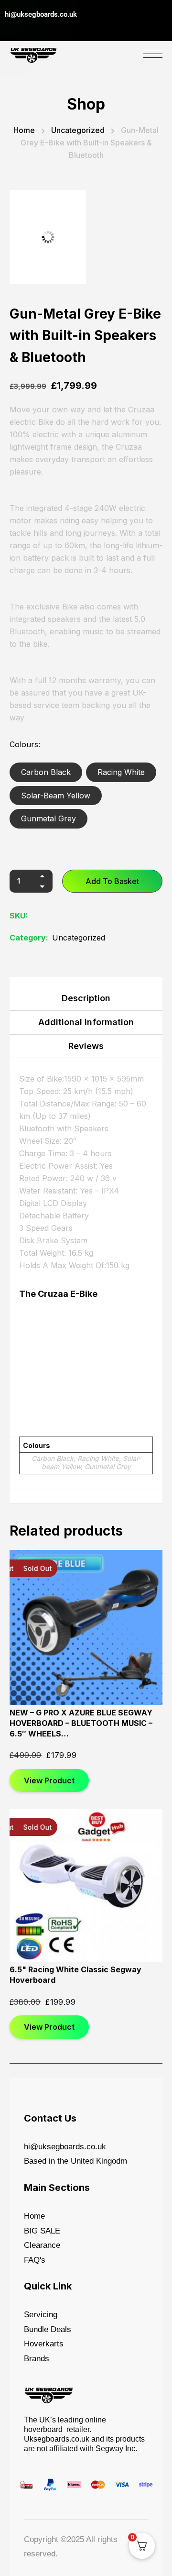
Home (24, 130)
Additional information (86, 1022)
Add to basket (112, 881)
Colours (24, 744)
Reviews (86, 1046)
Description (86, 998)
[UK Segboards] (33, 53)
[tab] (86, 1001)
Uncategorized (78, 130)
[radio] (46, 772)
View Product (49, 1780)
